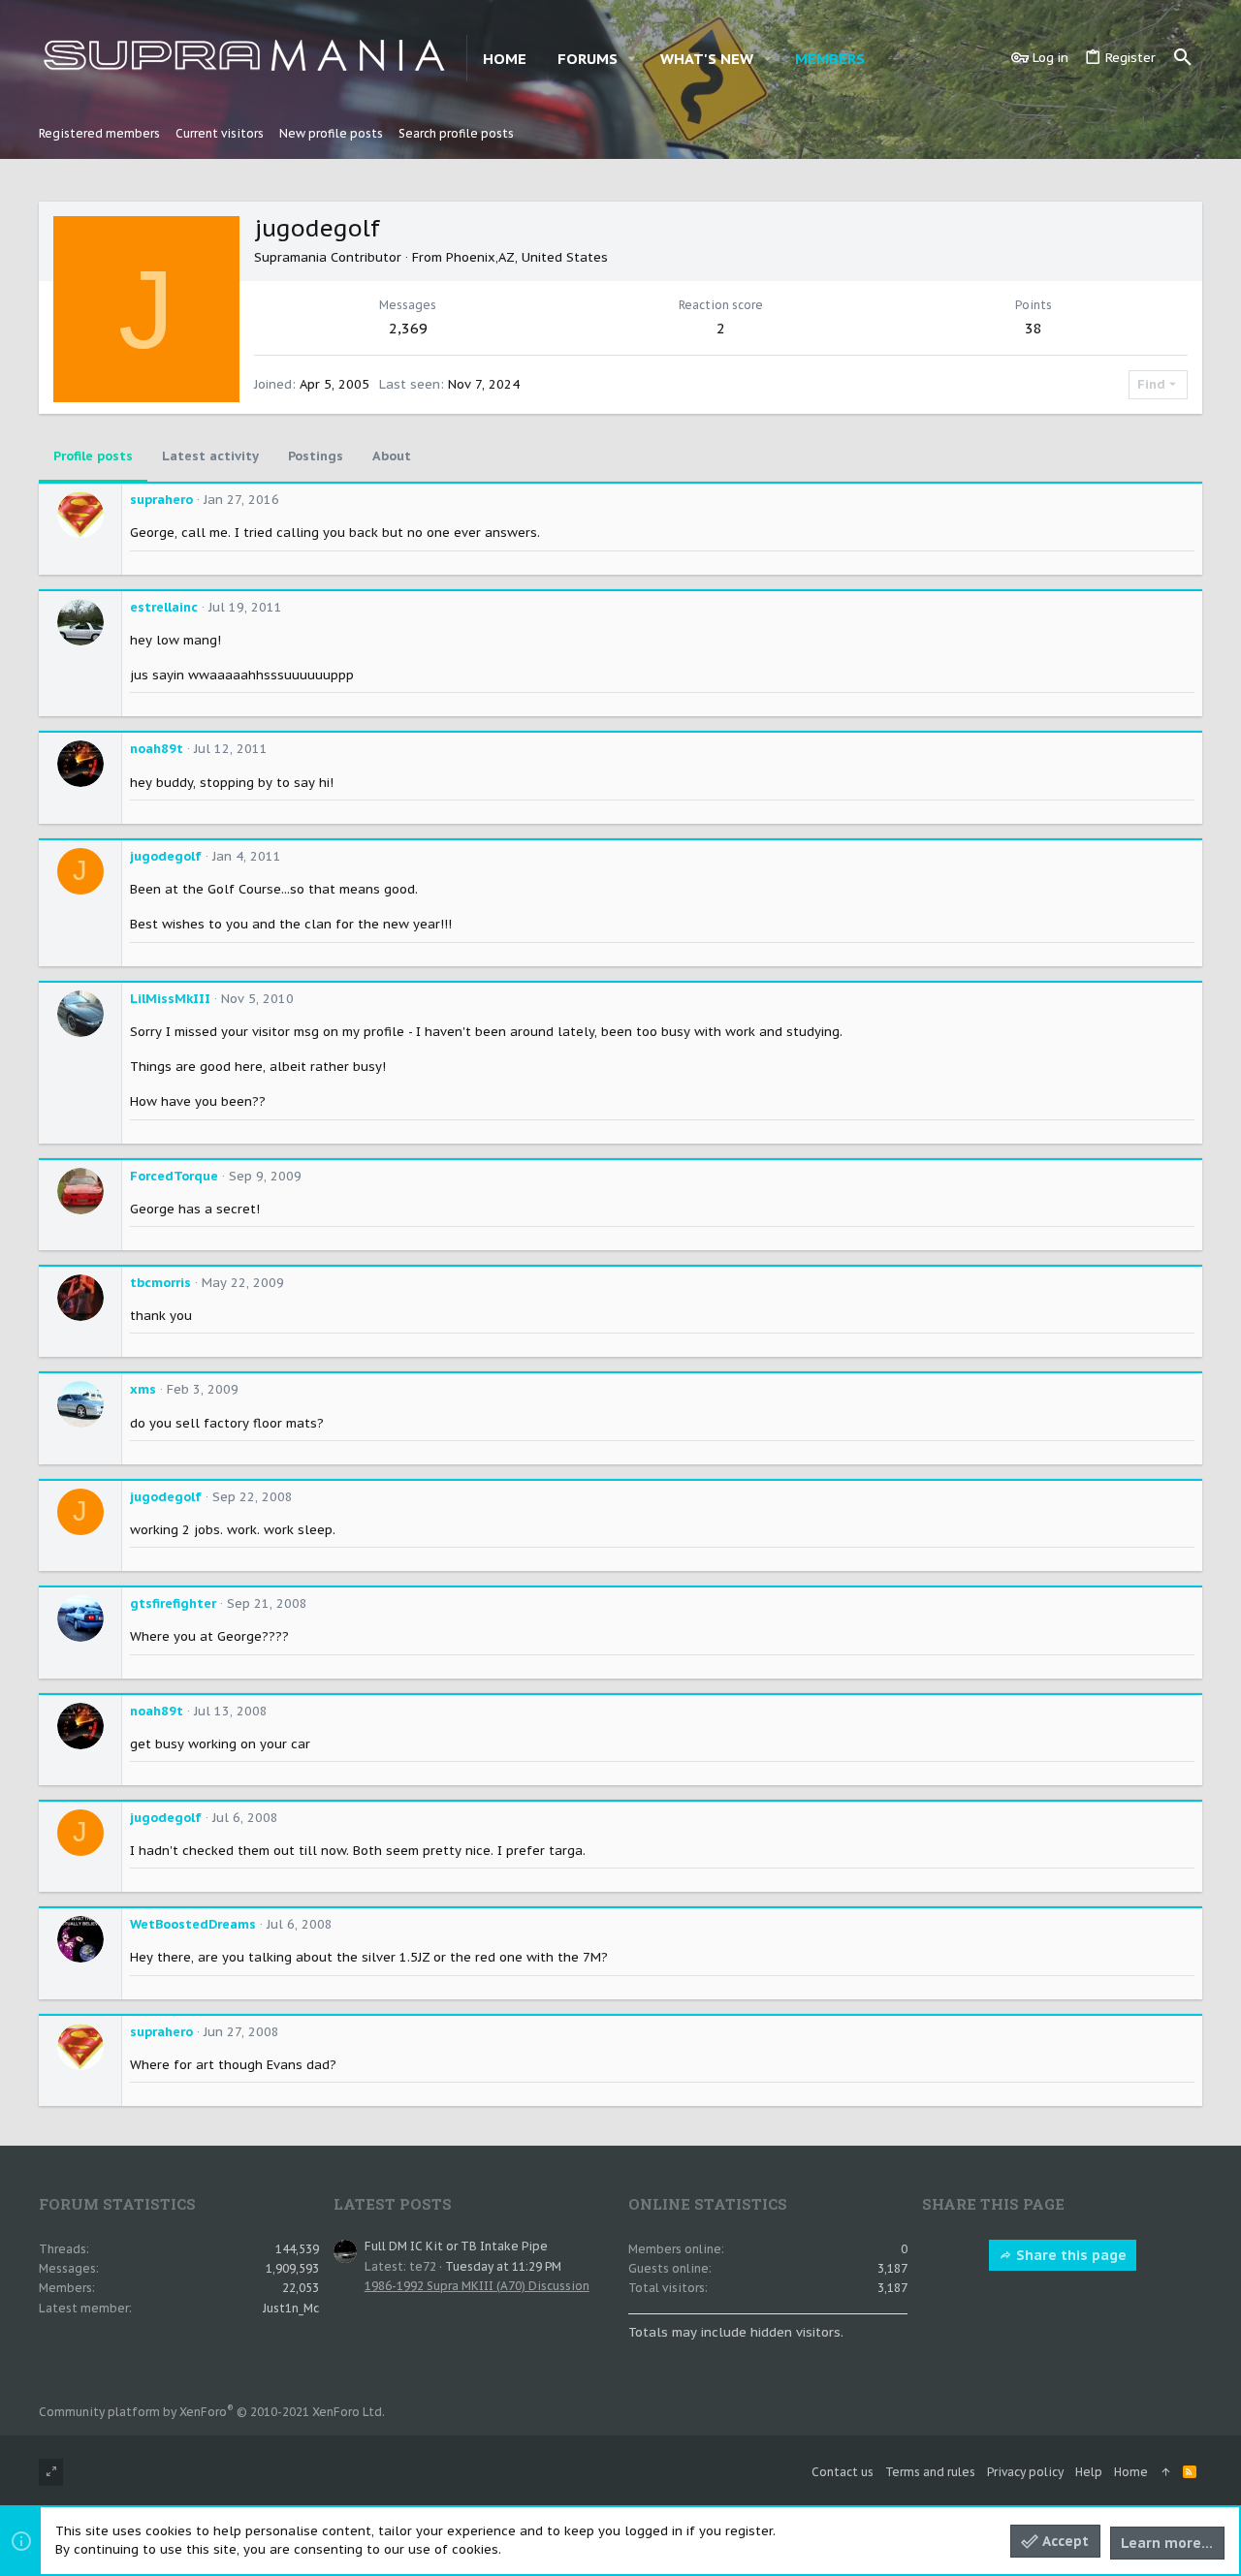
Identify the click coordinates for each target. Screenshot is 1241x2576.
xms (143, 1389)
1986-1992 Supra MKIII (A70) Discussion (477, 2286)
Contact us (843, 2472)
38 (1034, 328)
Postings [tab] (316, 456)
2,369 (408, 328)
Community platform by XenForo (212, 2412)
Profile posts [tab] (93, 456)
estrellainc (164, 607)
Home (1131, 2472)
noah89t (157, 749)
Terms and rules (930, 2472)
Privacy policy (1025, 2472)
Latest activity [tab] (210, 456)
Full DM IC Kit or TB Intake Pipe (456, 2246)
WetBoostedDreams (193, 1924)
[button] (632, 59)
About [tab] (392, 456)
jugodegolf (166, 856)
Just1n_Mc (291, 2308)
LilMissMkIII (170, 999)
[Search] (1183, 58)
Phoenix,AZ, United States (527, 257)
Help (1089, 2472)
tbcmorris (160, 1283)
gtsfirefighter (173, 1603)
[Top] (1165, 2473)
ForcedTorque (174, 1176)
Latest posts (393, 2204)
